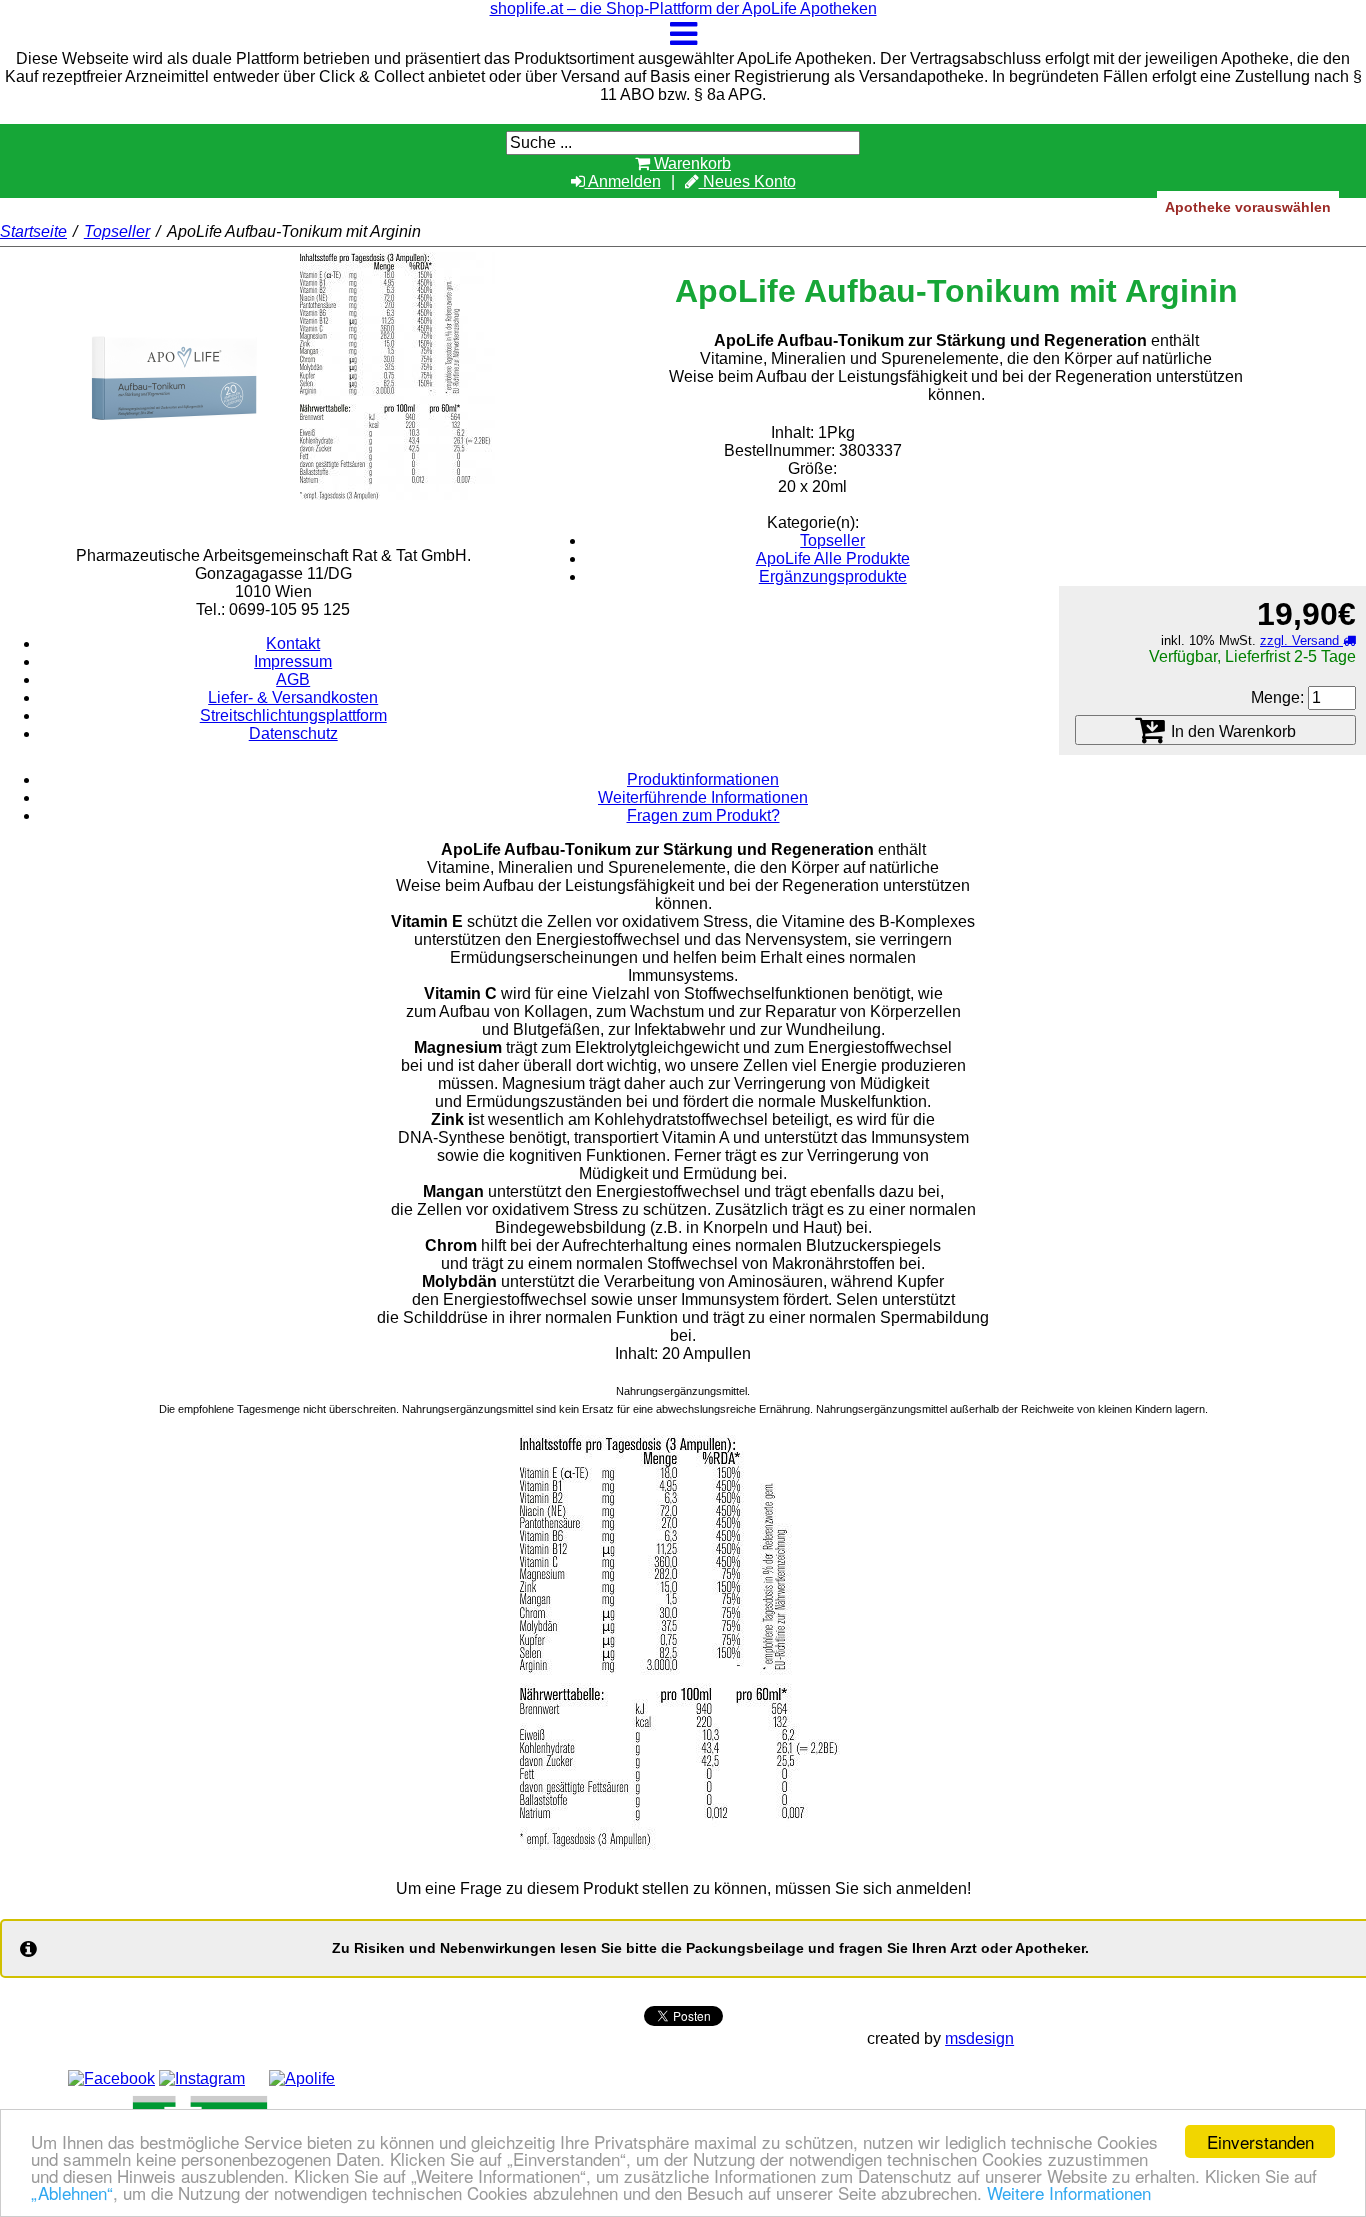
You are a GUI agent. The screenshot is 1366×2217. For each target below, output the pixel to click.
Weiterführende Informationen (703, 797)
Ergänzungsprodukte (833, 576)
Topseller (117, 231)
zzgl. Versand (1301, 640)
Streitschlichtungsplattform (293, 715)
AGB (293, 679)
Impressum (293, 661)
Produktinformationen (703, 779)
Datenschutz (293, 733)
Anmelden (623, 181)
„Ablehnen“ (72, 2192)
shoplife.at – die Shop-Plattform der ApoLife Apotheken (683, 8)
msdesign (979, 2038)
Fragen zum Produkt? (703, 815)
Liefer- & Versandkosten (293, 697)
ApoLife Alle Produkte (833, 558)
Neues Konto (747, 181)
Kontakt (293, 643)
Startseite (33, 231)
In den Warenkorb (1231, 731)
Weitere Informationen (1069, 2192)
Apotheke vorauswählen (1248, 207)
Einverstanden (1260, 2141)
